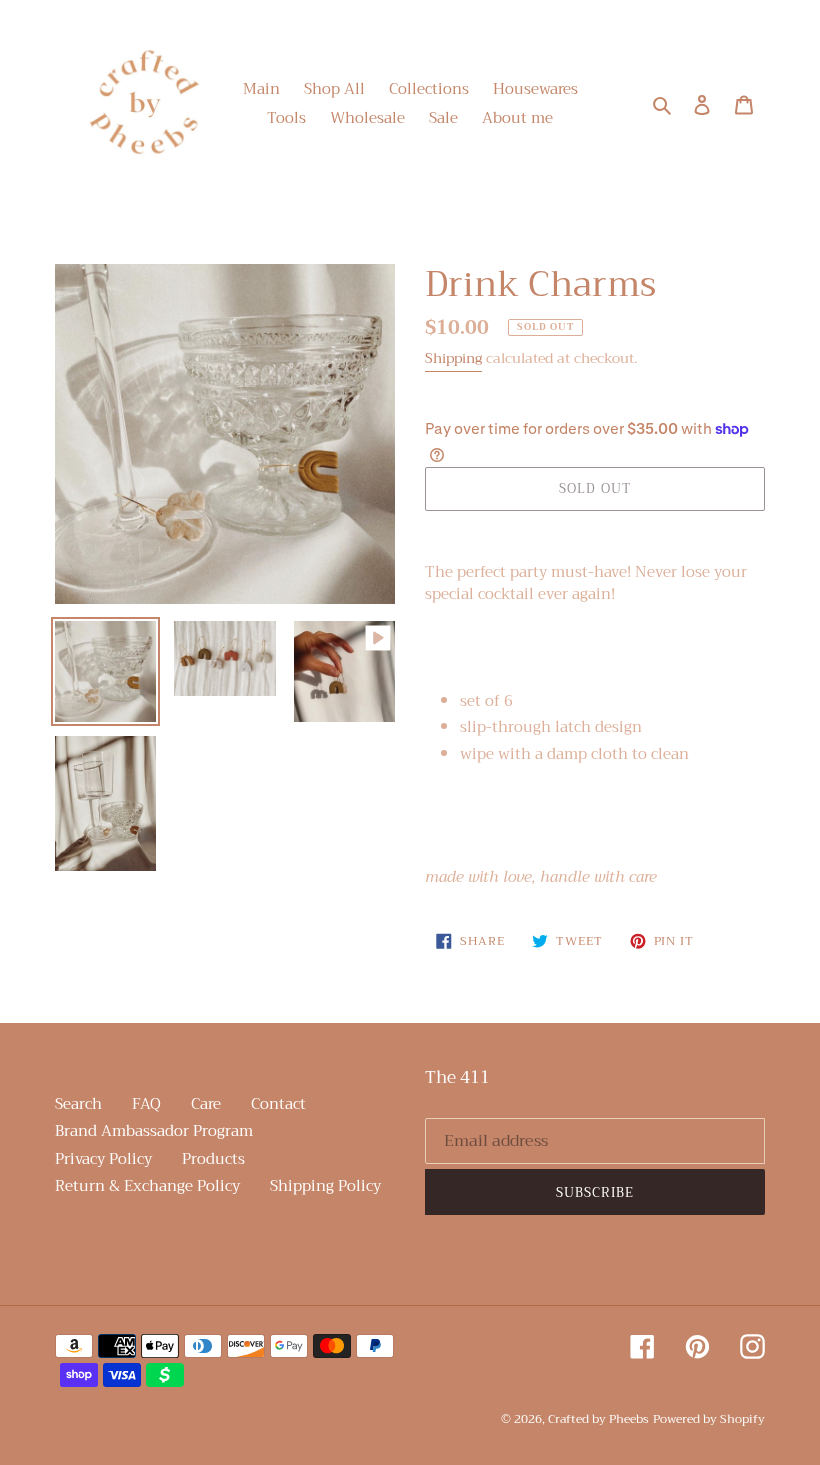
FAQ (146, 1104)
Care (206, 1104)
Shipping (453, 358)
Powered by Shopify (709, 1419)
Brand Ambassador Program (154, 1131)
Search (78, 1104)
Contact (278, 1104)
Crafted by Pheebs (598, 1419)
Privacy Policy (103, 1159)
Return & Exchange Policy (147, 1186)
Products (213, 1159)
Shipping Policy (325, 1186)
